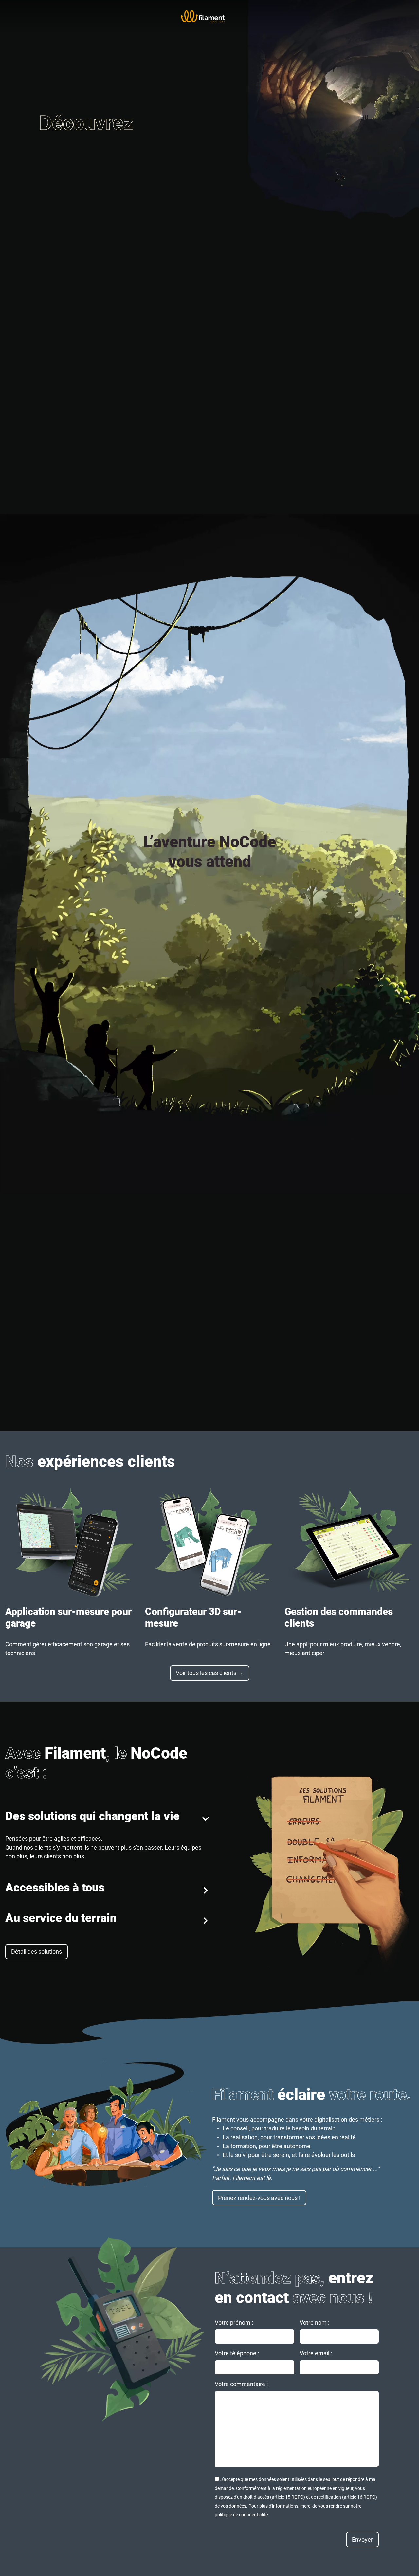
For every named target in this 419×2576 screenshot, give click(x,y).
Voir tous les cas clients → (210, 1673)
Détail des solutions (36, 1952)
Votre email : (316, 2353)
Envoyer (362, 2539)
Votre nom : (314, 2322)
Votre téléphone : (237, 2353)
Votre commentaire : (241, 2384)
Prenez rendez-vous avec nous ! (259, 2198)
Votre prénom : (234, 2322)
